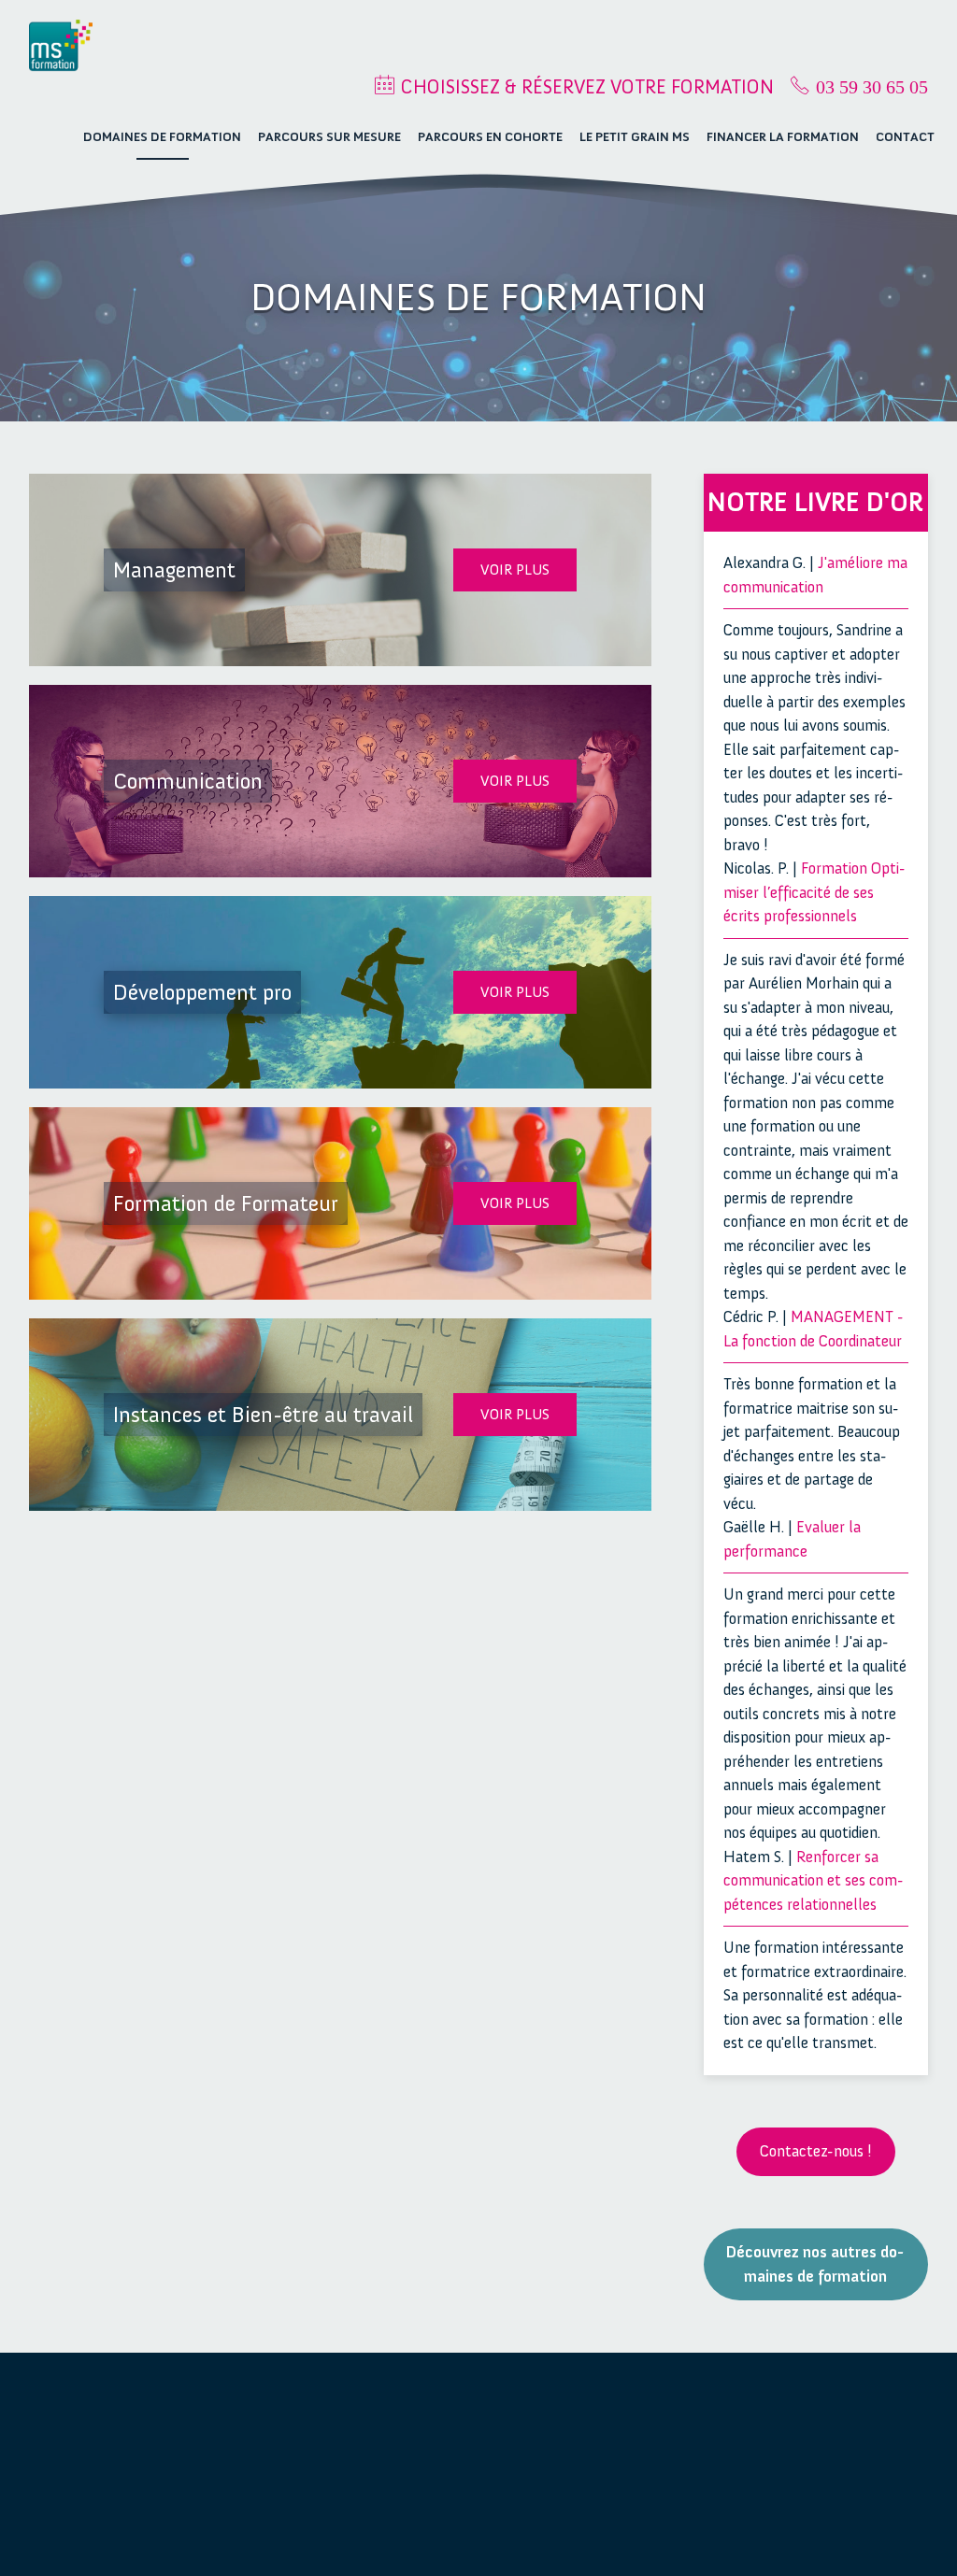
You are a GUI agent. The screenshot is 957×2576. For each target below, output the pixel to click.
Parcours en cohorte (490, 137)
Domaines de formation (162, 137)
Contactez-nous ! (816, 2151)
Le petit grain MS (635, 137)
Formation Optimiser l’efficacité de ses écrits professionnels (814, 892)
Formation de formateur (852, 2524)
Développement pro (862, 2476)
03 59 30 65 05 (872, 87)
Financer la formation (783, 137)
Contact (905, 137)
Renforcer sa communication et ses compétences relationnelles (814, 1880)
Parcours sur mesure (329, 137)
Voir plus (515, 569)
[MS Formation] (61, 46)
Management (853, 2416)
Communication (860, 2441)
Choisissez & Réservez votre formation (587, 86)
